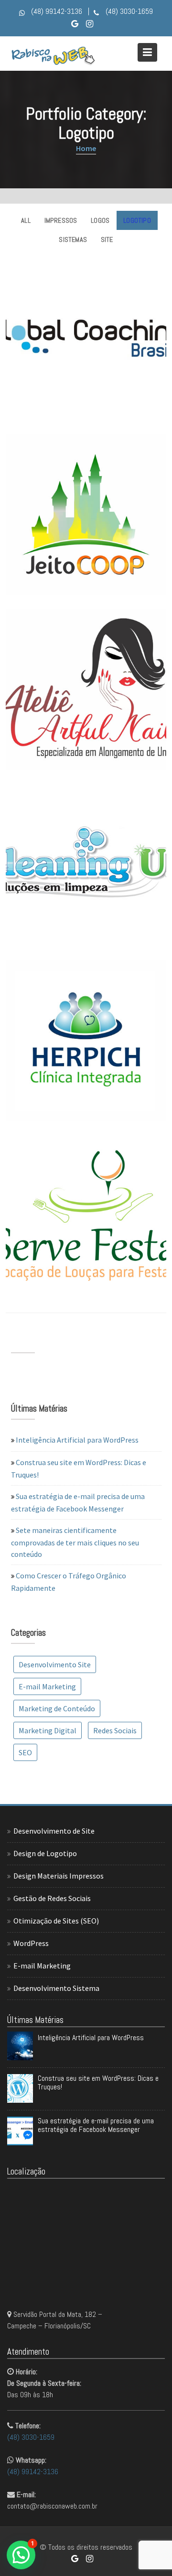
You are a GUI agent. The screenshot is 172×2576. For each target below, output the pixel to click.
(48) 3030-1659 (31, 2437)
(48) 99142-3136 (33, 2472)
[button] (21, 2555)
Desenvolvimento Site (55, 1664)
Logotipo (137, 220)
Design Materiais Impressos (59, 1876)
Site (107, 239)
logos (100, 220)
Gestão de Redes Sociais (52, 1898)
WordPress (31, 1943)
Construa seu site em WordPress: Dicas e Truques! (98, 2082)
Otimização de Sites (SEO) (56, 1921)
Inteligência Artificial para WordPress (77, 1440)
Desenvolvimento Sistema (56, 1988)
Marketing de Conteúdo (57, 1708)
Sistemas (73, 239)
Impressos (61, 220)
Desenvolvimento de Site (54, 1831)
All (26, 220)
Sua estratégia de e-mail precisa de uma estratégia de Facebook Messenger (96, 2125)
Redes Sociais (115, 1730)
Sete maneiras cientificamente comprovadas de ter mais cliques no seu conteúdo (75, 1542)
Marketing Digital (48, 1730)
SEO (25, 1752)
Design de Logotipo (45, 1853)
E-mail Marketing (47, 1686)
